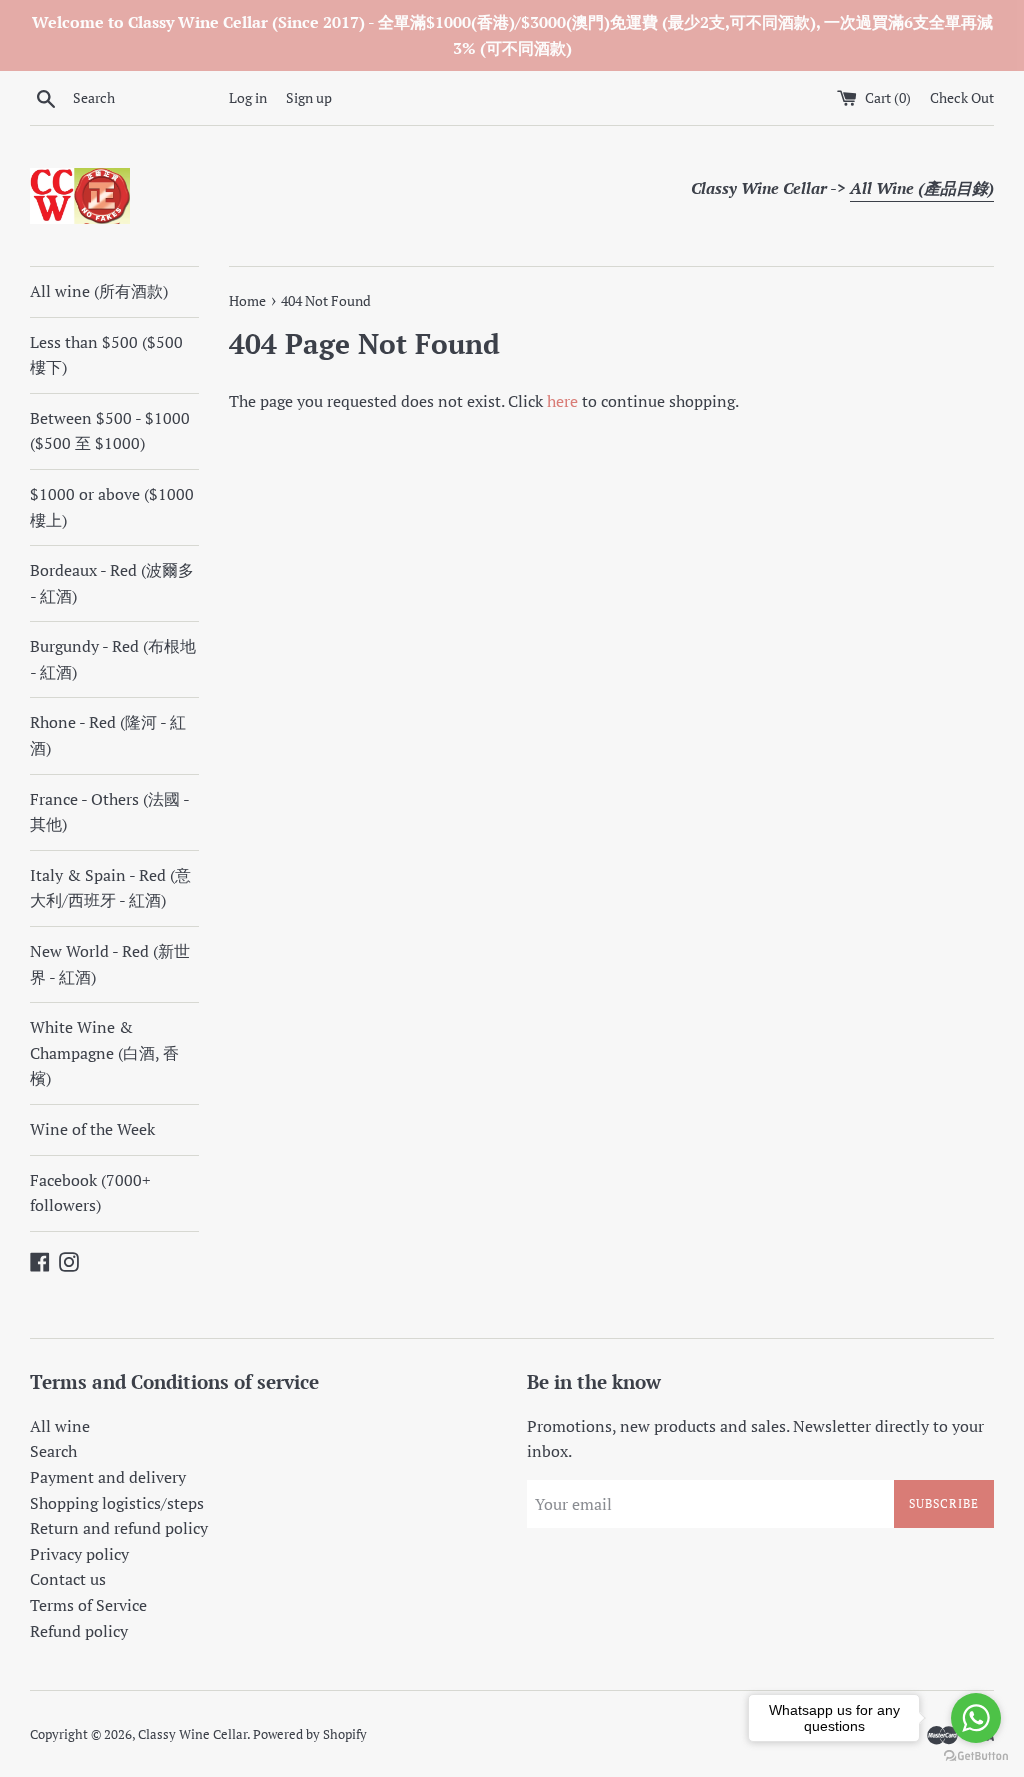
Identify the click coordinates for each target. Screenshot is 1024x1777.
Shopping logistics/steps (117, 1503)
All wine (60, 1426)
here (562, 401)
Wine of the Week (92, 1129)
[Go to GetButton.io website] (976, 1756)
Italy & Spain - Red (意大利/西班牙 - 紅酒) (110, 888)
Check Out (962, 97)
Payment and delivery (108, 1477)
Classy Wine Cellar (192, 1734)
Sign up (309, 97)
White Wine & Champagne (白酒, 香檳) (104, 1052)
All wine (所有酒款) (99, 291)
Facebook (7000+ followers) (90, 1193)
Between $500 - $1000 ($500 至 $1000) (110, 431)
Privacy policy (79, 1554)
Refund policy (79, 1631)
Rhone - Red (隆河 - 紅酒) (108, 735)
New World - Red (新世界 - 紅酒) (110, 964)
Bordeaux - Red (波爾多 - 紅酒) (112, 583)
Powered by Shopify (310, 1734)
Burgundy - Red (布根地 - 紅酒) (113, 659)
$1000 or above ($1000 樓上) (112, 507)
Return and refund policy (119, 1528)
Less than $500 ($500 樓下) (106, 355)
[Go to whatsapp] (976, 1718)
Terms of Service (88, 1605)
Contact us (68, 1579)
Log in (248, 97)
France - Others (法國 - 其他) (109, 812)
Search (53, 1451)
